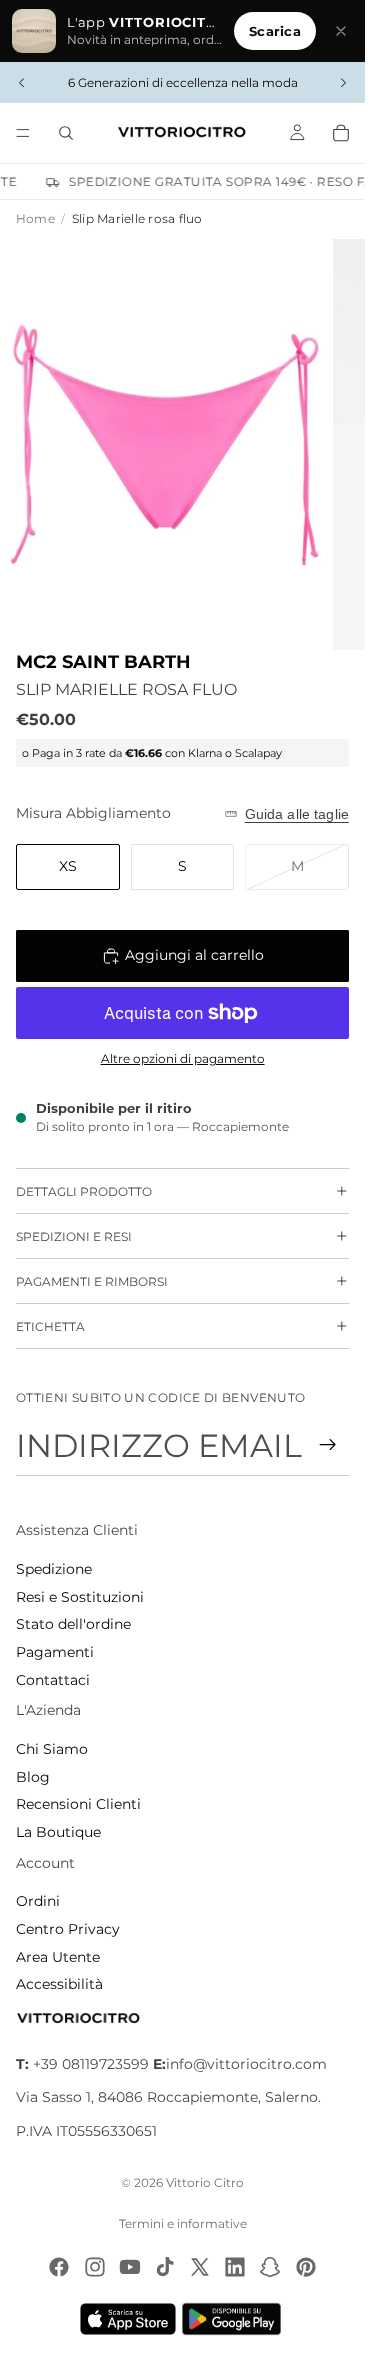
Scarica (275, 31)
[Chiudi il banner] (341, 31)
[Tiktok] (165, 2267)
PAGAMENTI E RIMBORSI (92, 1281)
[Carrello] (341, 133)
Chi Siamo (52, 1749)
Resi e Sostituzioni (80, 1597)
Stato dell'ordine (73, 1624)
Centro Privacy (68, 1929)
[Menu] (23, 133)
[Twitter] (200, 2267)
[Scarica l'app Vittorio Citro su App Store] (128, 2319)
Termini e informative (183, 2223)
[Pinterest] (306, 2267)
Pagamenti (55, 1652)
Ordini (38, 1901)
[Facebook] (59, 2267)
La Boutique (58, 1832)
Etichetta (50, 1326)
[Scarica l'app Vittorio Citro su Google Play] (236, 2319)
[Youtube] (130, 2267)
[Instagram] (95, 2267)
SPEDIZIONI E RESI (74, 1236)
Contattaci (53, 1680)
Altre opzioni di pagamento (183, 1059)
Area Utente (58, 1957)
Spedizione (54, 1569)
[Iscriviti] (328, 1445)
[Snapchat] (270, 2267)
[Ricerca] (66, 133)
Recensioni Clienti (78, 1804)
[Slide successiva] (343, 83)
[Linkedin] (235, 2267)
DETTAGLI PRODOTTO (84, 1191)
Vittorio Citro (205, 2182)
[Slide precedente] (22, 83)
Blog (33, 1777)
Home (35, 218)
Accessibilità (59, 1984)
